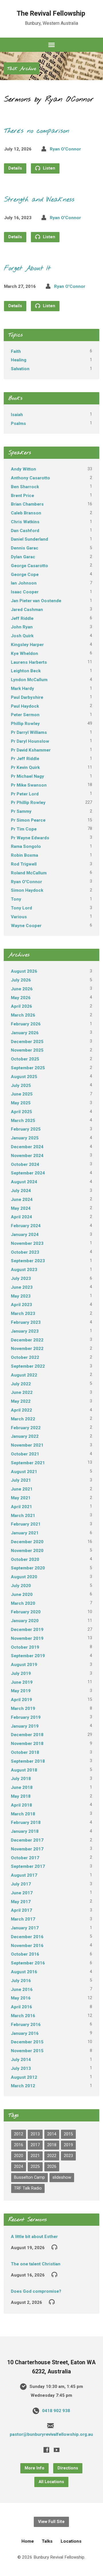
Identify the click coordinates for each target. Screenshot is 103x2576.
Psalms (18, 423)
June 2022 (22, 1392)
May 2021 (21, 1498)
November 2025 (27, 1050)
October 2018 (25, 1752)
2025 (35, 2167)
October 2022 (25, 1357)
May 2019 (21, 1691)
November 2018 (27, 1744)
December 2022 (27, 1340)
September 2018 (28, 1761)
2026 (52, 2167)
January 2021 (25, 1533)
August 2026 (24, 971)
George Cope (25, 575)
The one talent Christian (36, 2264)
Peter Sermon (25, 715)
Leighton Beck (26, 671)
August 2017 (24, 1875)
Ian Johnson (24, 583)
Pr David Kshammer (31, 750)
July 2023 (21, 1278)
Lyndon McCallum (29, 680)
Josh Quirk (22, 636)
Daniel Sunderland (29, 539)
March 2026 (23, 1015)
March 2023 (23, 1314)
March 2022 (23, 1419)
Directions (68, 2468)
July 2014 (21, 2060)
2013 (35, 2134)
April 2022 (21, 1410)
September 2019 (28, 1656)
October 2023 (25, 1252)
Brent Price (22, 496)
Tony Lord (21, 908)
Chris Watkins (25, 522)
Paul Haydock (25, 706)
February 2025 (26, 1129)
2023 (68, 2156)
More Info (34, 2468)
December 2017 (27, 1840)
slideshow (62, 2177)
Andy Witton (23, 469)
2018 (52, 2145)
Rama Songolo (26, 846)
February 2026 (26, 1024)
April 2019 (21, 1700)
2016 (19, 2145)
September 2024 (28, 1173)
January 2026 (25, 1033)
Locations (71, 2541)
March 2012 (23, 2086)
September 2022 (28, 1366)
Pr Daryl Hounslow (30, 741)
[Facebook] (46, 2450)
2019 (68, 2145)
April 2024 (21, 1217)
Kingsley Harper (27, 645)
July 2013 (21, 2068)
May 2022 (21, 1401)
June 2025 (22, 1094)
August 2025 (24, 1077)
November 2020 (27, 1551)
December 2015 (27, 2042)
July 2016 (21, 1981)
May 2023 (21, 1296)
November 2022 (27, 1349)
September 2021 (28, 1463)
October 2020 (25, 1559)
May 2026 (21, 998)
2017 (35, 2145)
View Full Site (51, 2522)
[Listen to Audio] (54, 2247)
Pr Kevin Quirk (25, 767)
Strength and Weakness (39, 200)
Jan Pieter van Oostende (36, 601)
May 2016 (21, 1998)
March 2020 (23, 1603)
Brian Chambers (27, 504)
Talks (47, 2541)
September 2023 (28, 1261)
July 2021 (21, 1480)
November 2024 (27, 1156)
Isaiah (17, 415)
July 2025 (21, 1086)
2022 (52, 2156)
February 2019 (26, 1717)
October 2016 (25, 1954)
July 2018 (21, 1779)
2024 (19, 2167)
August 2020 (24, 1577)
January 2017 (25, 1928)
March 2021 (23, 1516)
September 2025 (28, 1068)
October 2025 (25, 1059)
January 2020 (25, 1621)
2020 (19, 2156)
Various (19, 917)
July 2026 (21, 980)
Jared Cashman (27, 610)
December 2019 (27, 1630)
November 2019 (27, 1638)
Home (28, 2541)
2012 (19, 2134)
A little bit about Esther (34, 2237)
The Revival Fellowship (51, 13)
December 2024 (27, 1147)
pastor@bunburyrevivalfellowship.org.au (51, 2434)
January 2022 (25, 1436)
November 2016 (27, 1946)
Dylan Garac (23, 557)
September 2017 (28, 1866)
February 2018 (26, 1822)
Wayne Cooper (26, 926)
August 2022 (24, 1375)
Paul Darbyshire (27, 697)
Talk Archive (22, 69)
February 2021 (26, 1524)
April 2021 (21, 1507)
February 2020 (26, 1612)
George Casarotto (29, 566)
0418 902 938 (56, 2411)
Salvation (20, 369)
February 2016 (26, 2025)
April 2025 (21, 1112)
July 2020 (21, 1586)
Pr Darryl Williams (29, 732)
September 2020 (28, 1568)
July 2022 (21, 1384)
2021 (35, 2156)
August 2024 (24, 1182)
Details (15, 168)
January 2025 (25, 1138)
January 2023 (25, 1331)
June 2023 (22, 1287)
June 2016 (22, 1989)
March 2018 (23, 1814)
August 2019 (24, 1665)
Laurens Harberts (29, 662)
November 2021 (27, 1445)
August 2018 (24, 1770)
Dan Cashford (25, 531)
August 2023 (24, 1270)
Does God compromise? (36, 2291)
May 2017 (21, 1902)
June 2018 (22, 1787)
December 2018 (27, 1735)
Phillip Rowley (25, 724)
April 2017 (21, 1910)
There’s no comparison (37, 131)
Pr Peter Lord (25, 794)
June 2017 (22, 1893)
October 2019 (25, 1647)
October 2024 (25, 1164)
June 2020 (22, 1595)
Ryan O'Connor (65, 149)
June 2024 (22, 1200)
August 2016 (24, 1972)
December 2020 (27, 1542)
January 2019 (25, 1726)
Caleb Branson (26, 513)
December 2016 (27, 1937)
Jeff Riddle (22, 618)
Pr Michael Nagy (27, 776)
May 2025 (21, 1103)
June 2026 (22, 989)
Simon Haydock (27, 890)
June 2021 (22, 1489)
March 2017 (23, 1919)
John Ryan (22, 627)
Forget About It (27, 268)
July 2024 (21, 1191)
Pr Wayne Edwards (30, 838)
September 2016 (28, 1963)
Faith (16, 351)
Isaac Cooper (25, 592)
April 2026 (21, 1006)
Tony (16, 899)
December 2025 (27, 1042)
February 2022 (26, 1428)
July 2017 (21, 1884)
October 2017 (25, 1858)
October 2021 (25, 1454)
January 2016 (25, 2033)
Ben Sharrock (25, 487)
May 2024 (21, 1208)
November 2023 (27, 1243)
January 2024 (25, 1235)
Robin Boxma (24, 855)
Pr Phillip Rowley (28, 803)
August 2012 (24, 2077)
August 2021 (24, 1472)
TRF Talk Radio (28, 2188)
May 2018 (21, 1796)
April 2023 (21, 1305)
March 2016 (23, 2016)
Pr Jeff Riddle (25, 759)
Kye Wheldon (24, 653)
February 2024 (26, 1226)
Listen (48, 168)
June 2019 (22, 1682)
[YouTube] (57, 2450)
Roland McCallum (29, 873)
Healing (19, 360)
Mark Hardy (22, 689)
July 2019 (21, 1673)
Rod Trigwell (24, 864)
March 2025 (23, 1121)
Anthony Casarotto (30, 478)
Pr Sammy (21, 811)
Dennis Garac (25, 548)
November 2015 (27, 2051)
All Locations (51, 2482)
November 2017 (27, 1849)
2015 (68, 2134)
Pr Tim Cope (24, 829)
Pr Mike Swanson (29, 785)
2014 (52, 2134)
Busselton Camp (29, 2177)
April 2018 (21, 1805)
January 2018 (25, 1831)
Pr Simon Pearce (28, 820)
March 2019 (23, 1708)
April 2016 (21, 2007)
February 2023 (26, 1322)
